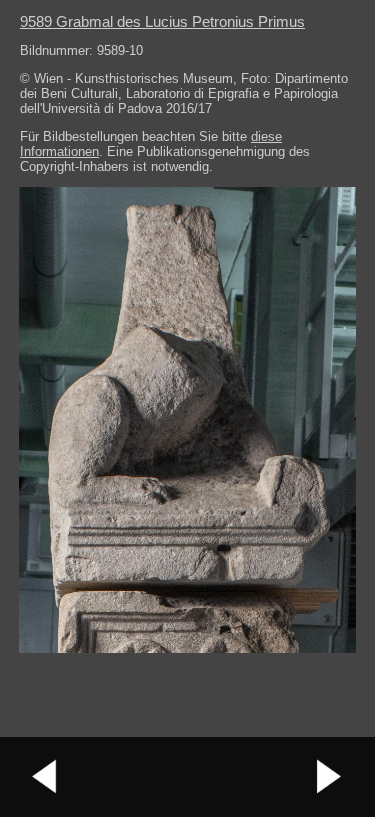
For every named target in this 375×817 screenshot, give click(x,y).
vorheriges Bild (45, 777)
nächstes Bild (330, 777)
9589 (162, 21)
